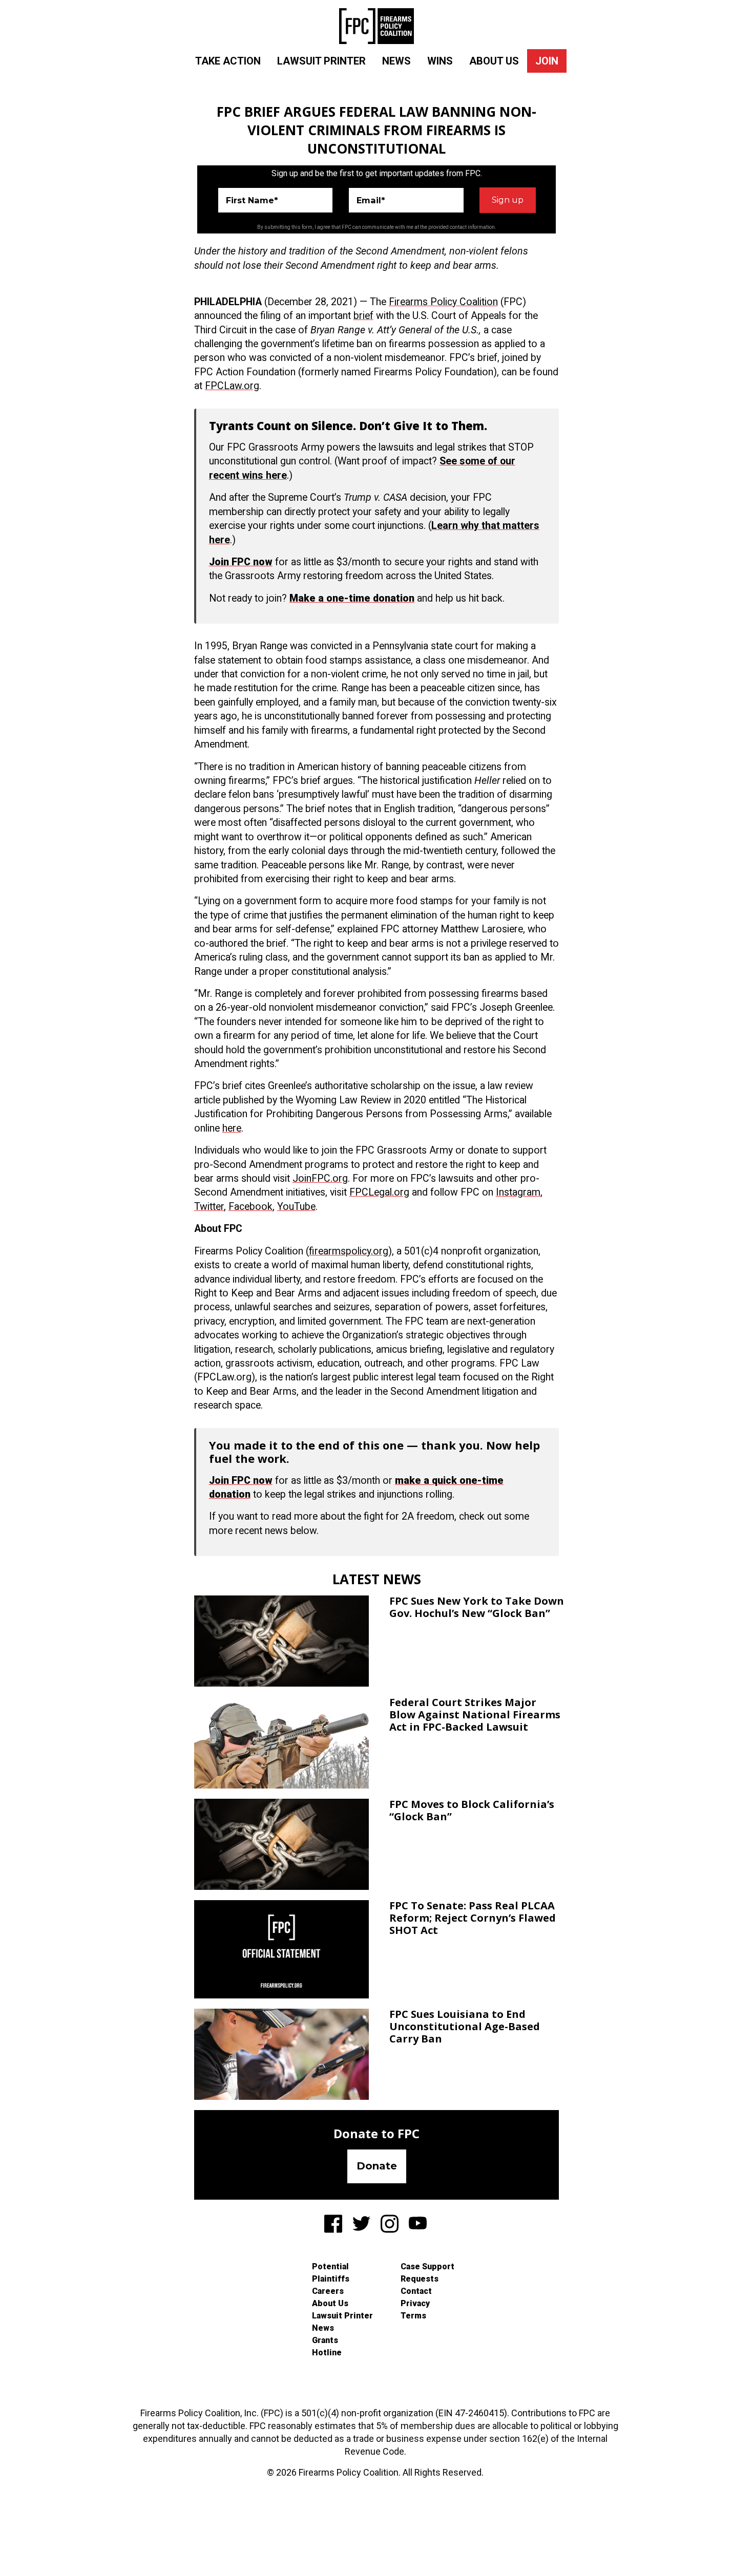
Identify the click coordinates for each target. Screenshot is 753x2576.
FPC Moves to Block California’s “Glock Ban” (472, 1810)
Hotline (327, 2353)
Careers (328, 2291)
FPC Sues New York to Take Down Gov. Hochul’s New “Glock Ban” (477, 1607)
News (396, 61)
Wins (440, 61)
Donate (377, 2166)
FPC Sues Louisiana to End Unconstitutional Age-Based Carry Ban (465, 2026)
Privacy (415, 2303)
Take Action (228, 61)
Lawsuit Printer (321, 61)
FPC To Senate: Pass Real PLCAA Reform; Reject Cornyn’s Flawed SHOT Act (473, 1918)
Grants (325, 2340)
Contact (416, 2291)
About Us (494, 61)
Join (547, 61)
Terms (413, 2316)
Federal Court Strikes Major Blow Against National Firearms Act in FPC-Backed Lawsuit (475, 1715)
